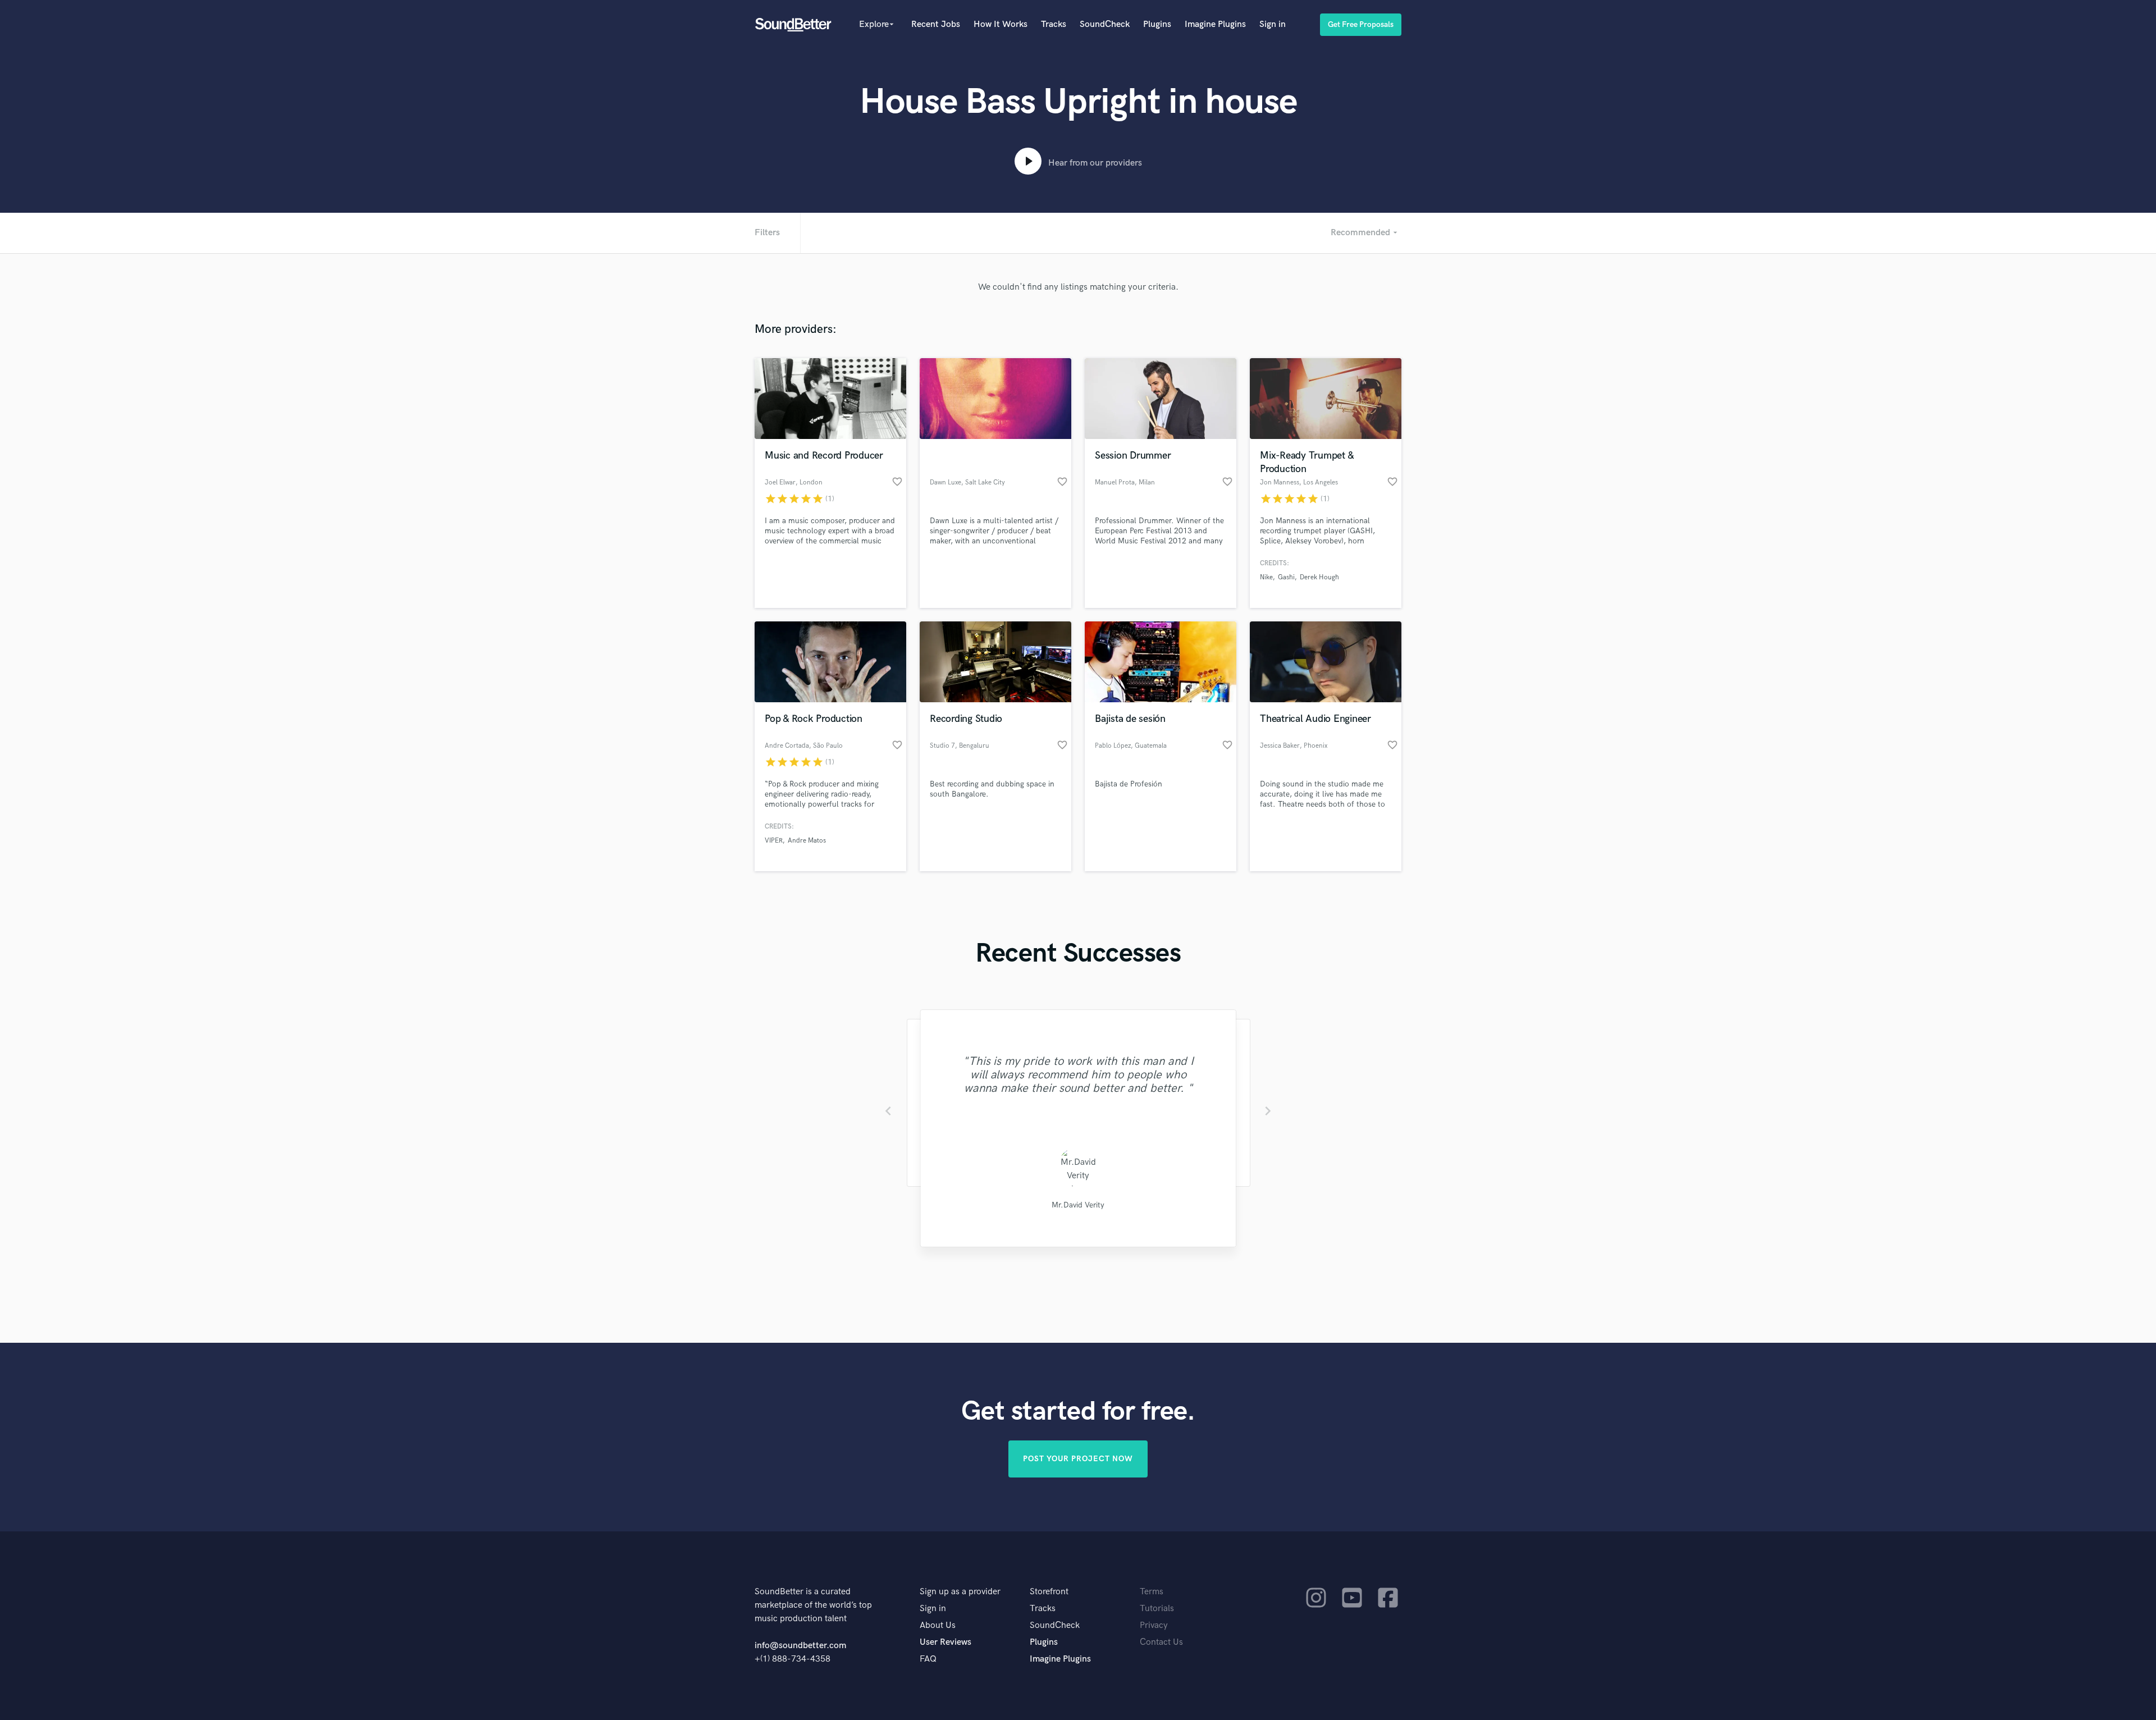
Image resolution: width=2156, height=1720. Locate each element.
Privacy (1154, 1625)
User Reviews (945, 1642)
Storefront (1049, 1592)
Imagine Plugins (1215, 24)
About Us (938, 1625)
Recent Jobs (936, 24)
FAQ (928, 1659)
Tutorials (1157, 1609)
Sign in (1273, 24)
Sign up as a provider (960, 1592)
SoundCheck (1105, 24)
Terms (1152, 1592)
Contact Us (1161, 1642)
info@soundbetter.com (800, 1646)
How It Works (1001, 24)
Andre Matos (807, 841)
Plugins (1157, 24)
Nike (1266, 577)
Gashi (1286, 577)
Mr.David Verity (1078, 1205)
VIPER (774, 841)
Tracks (1054, 24)
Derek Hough (1319, 577)
